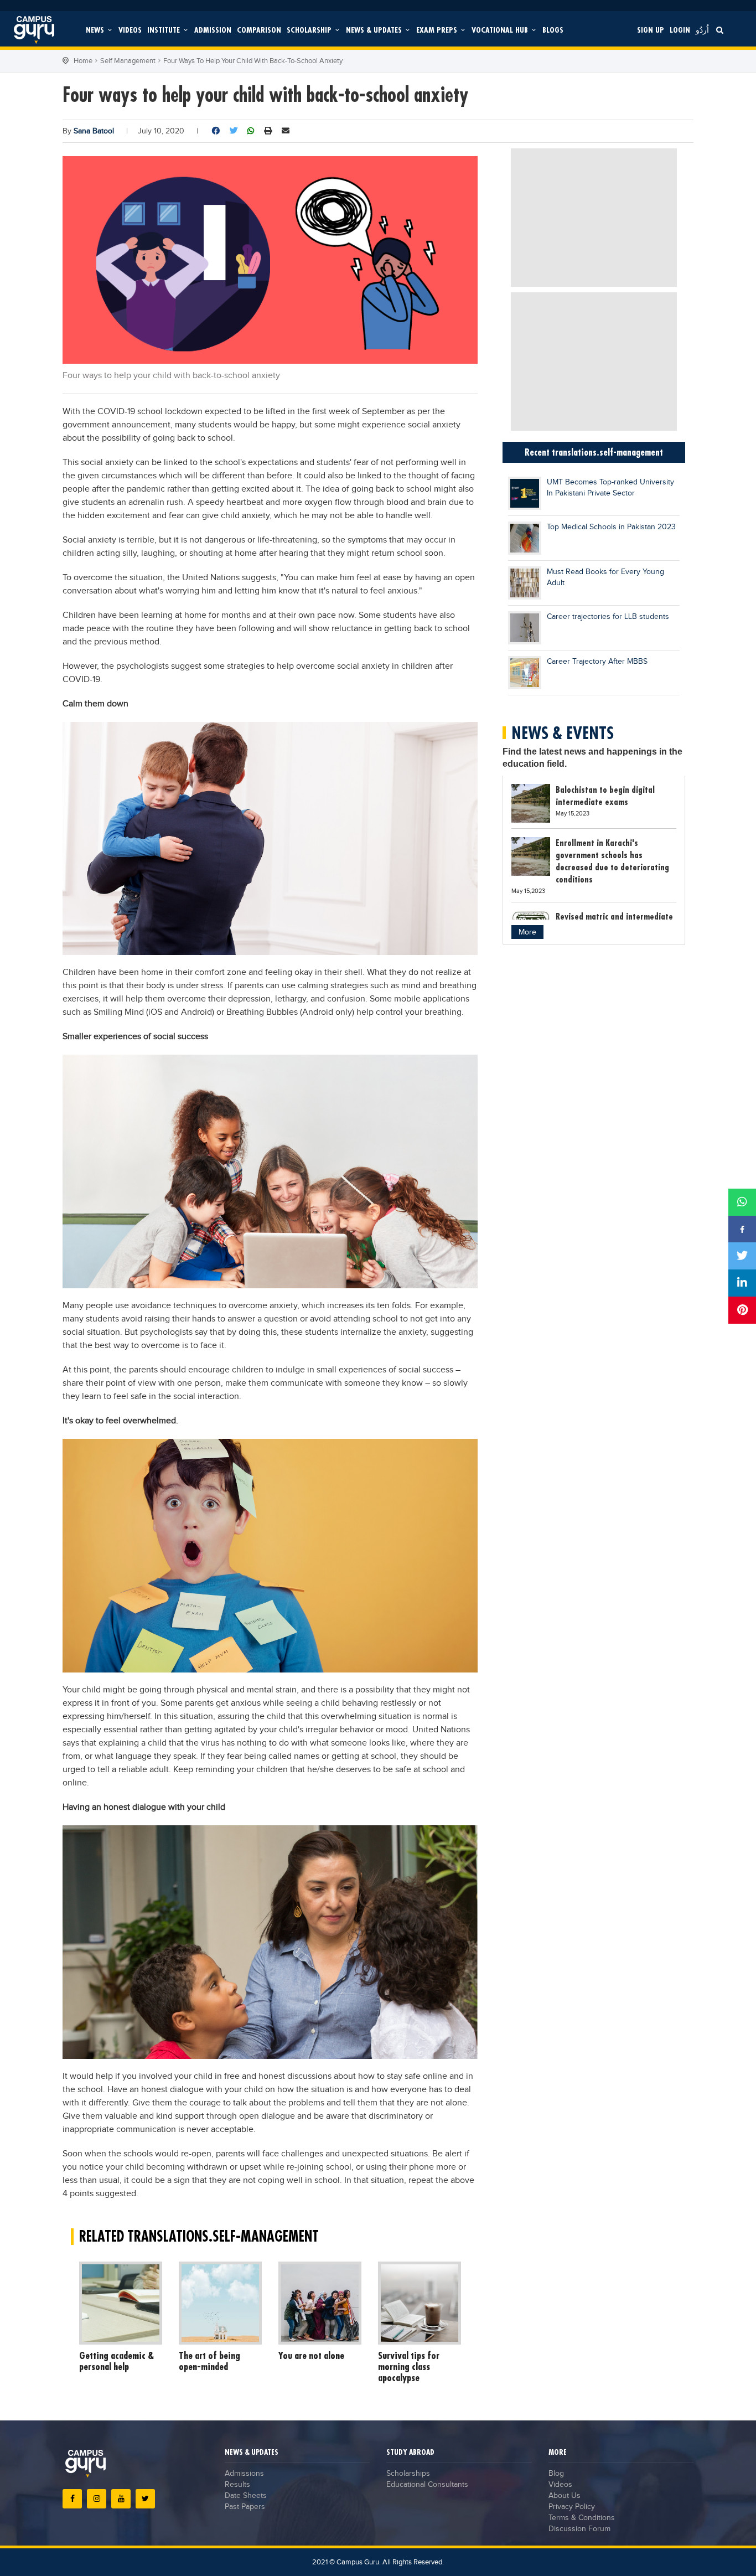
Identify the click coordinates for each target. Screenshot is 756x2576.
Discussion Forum (579, 2529)
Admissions (244, 2474)
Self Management (128, 61)
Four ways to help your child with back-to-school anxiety (253, 61)
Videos (130, 30)
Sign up (651, 30)
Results (237, 2485)
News (96, 30)
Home (83, 61)
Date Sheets (246, 2496)
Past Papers (245, 2507)
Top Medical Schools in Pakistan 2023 (611, 527)
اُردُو (702, 30)
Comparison (259, 30)
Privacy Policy (572, 2507)
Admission (213, 30)
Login (680, 30)
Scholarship (310, 30)
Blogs (553, 30)
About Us (565, 2496)
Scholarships (408, 2474)
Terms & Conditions (582, 2518)
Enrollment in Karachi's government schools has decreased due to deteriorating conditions (612, 861)
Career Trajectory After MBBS (597, 662)
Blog (556, 2474)
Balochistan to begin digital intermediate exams (605, 796)
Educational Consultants (427, 2485)
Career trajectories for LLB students (608, 617)
